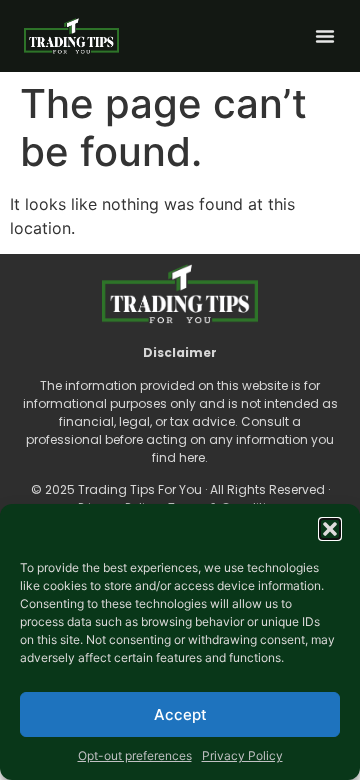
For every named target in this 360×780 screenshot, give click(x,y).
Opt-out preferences (135, 755)
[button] (330, 529)
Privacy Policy (242, 755)
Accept (180, 714)
